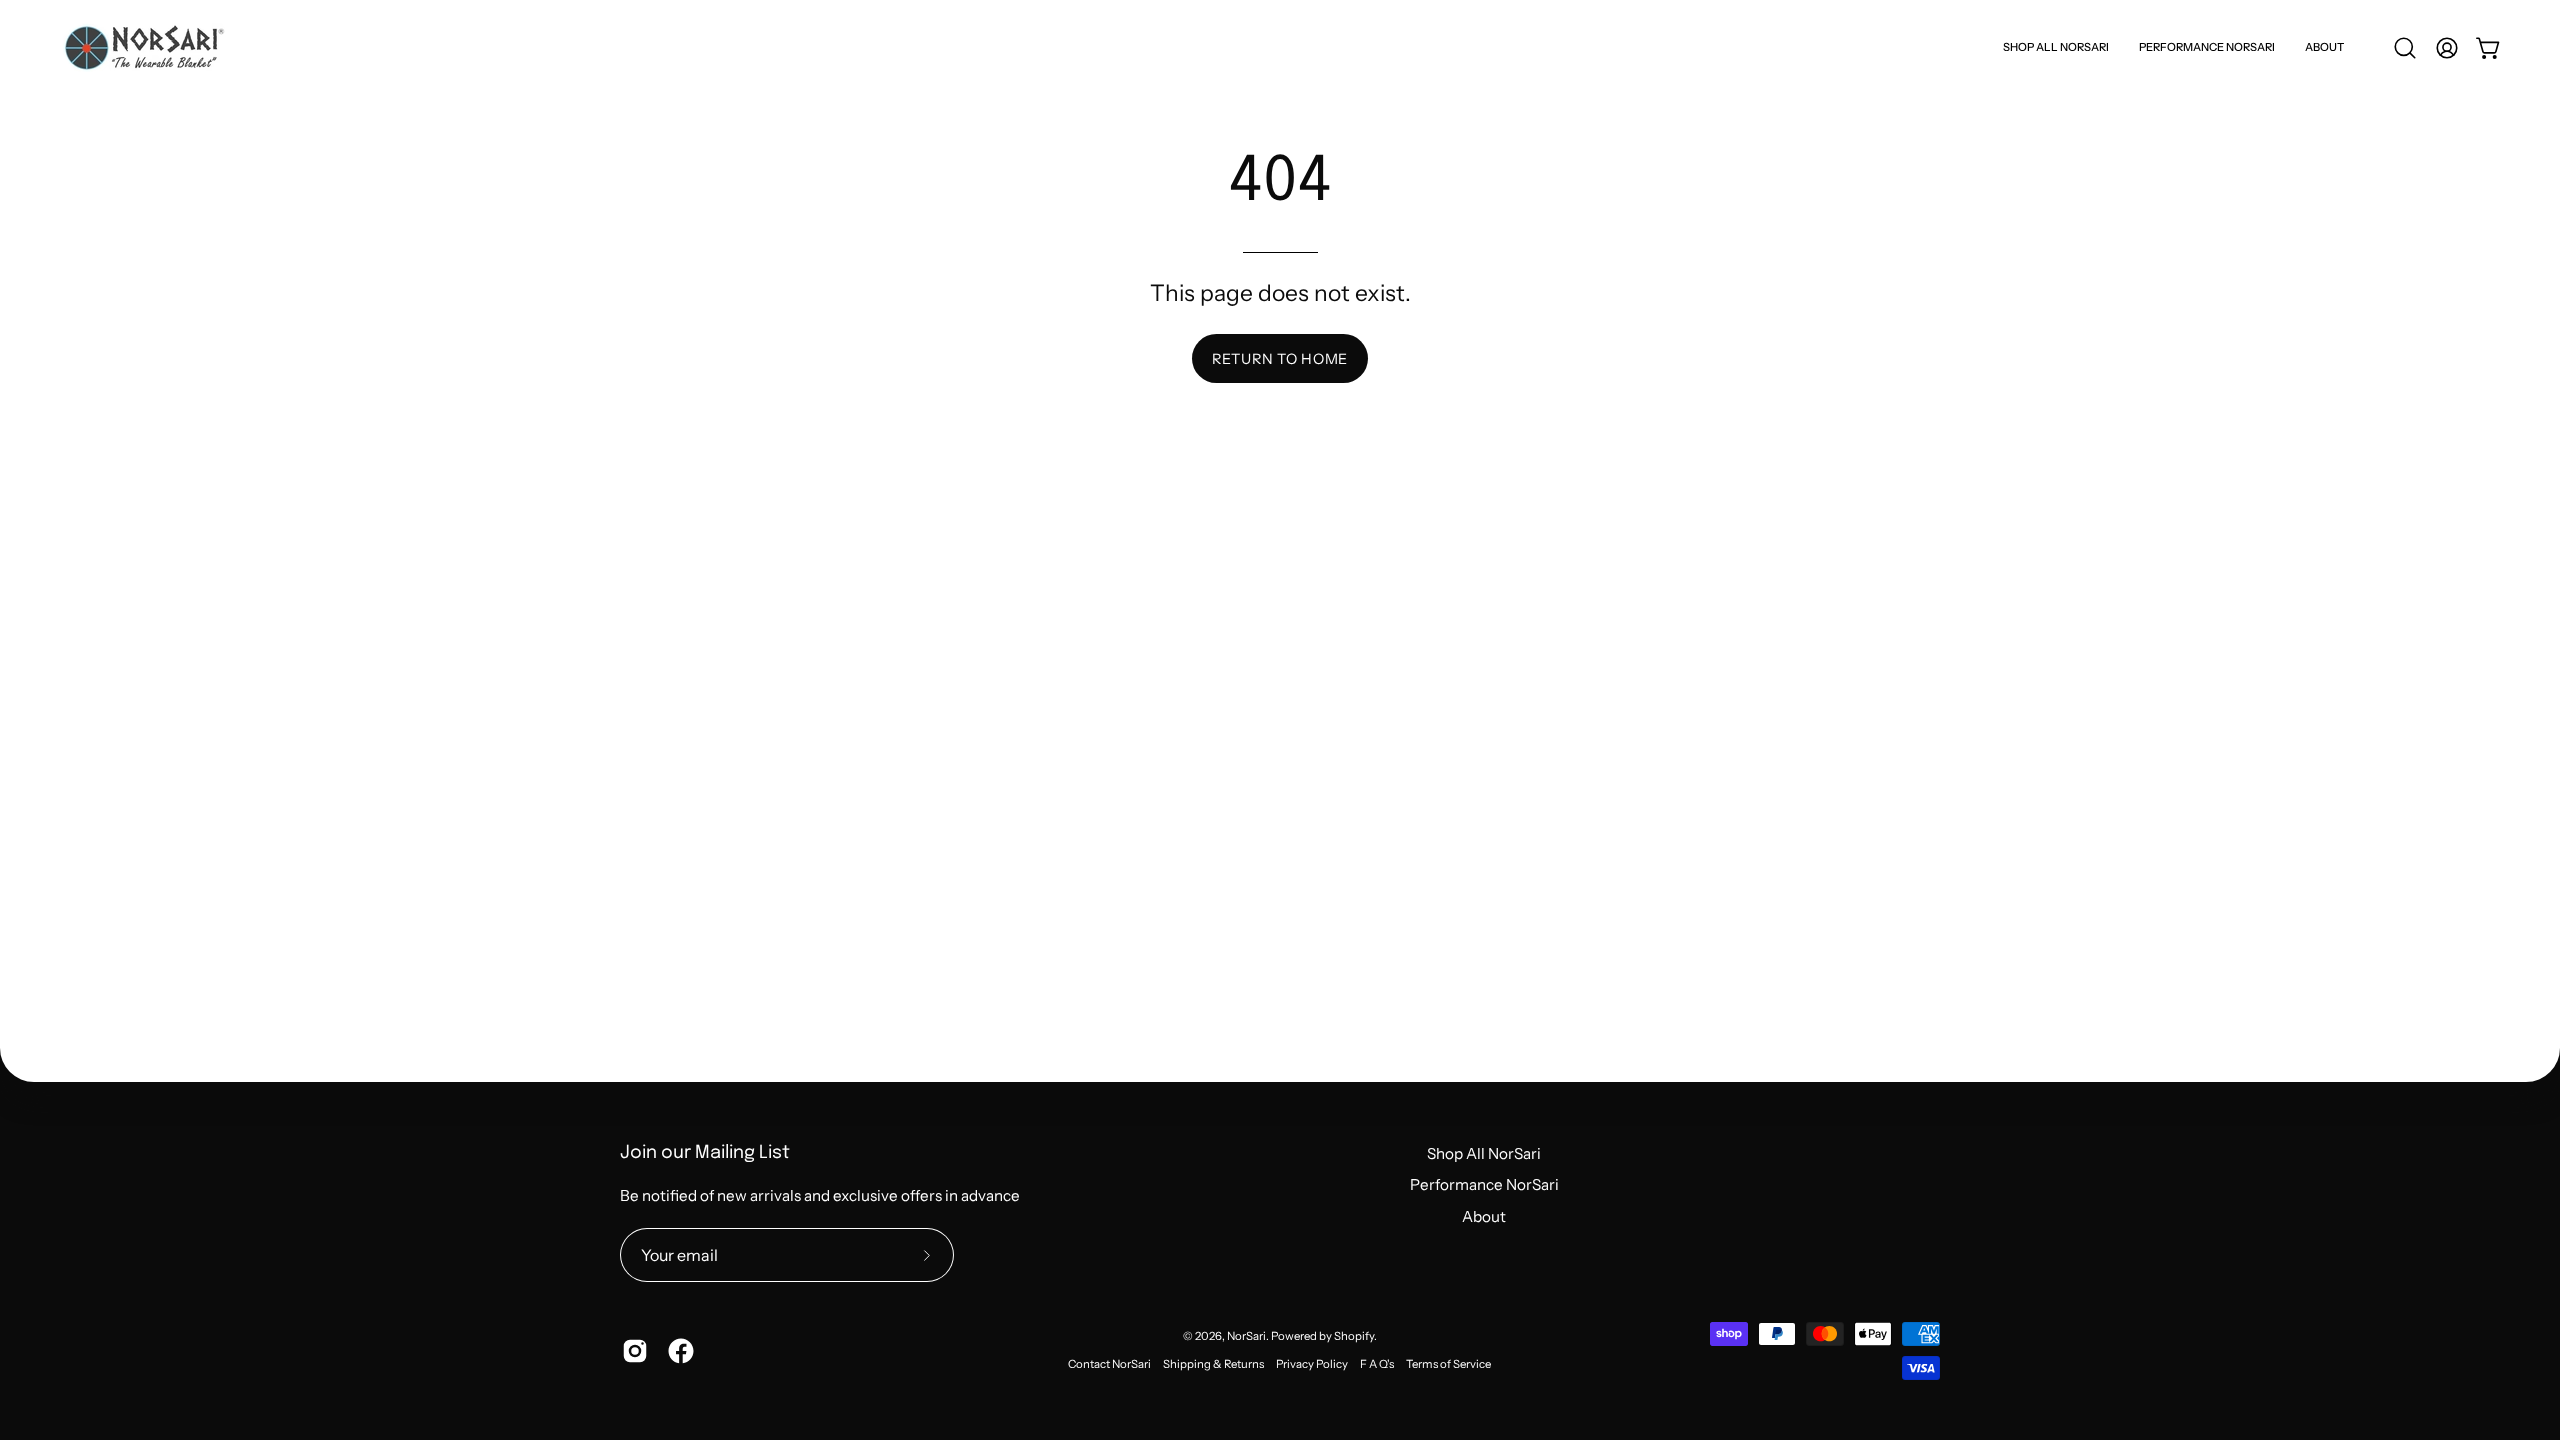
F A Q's (1377, 1364)
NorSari (1246, 1336)
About (1484, 1216)
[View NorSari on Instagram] (635, 1351)
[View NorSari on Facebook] (681, 1351)
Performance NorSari (1484, 1184)
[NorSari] (145, 47)
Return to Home (1280, 359)
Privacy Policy (1312, 1364)
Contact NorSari (1109, 1364)
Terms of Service (1448, 1364)
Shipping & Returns (1213, 1364)
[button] (2324, 47)
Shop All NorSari (1484, 1153)
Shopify (1354, 1336)
